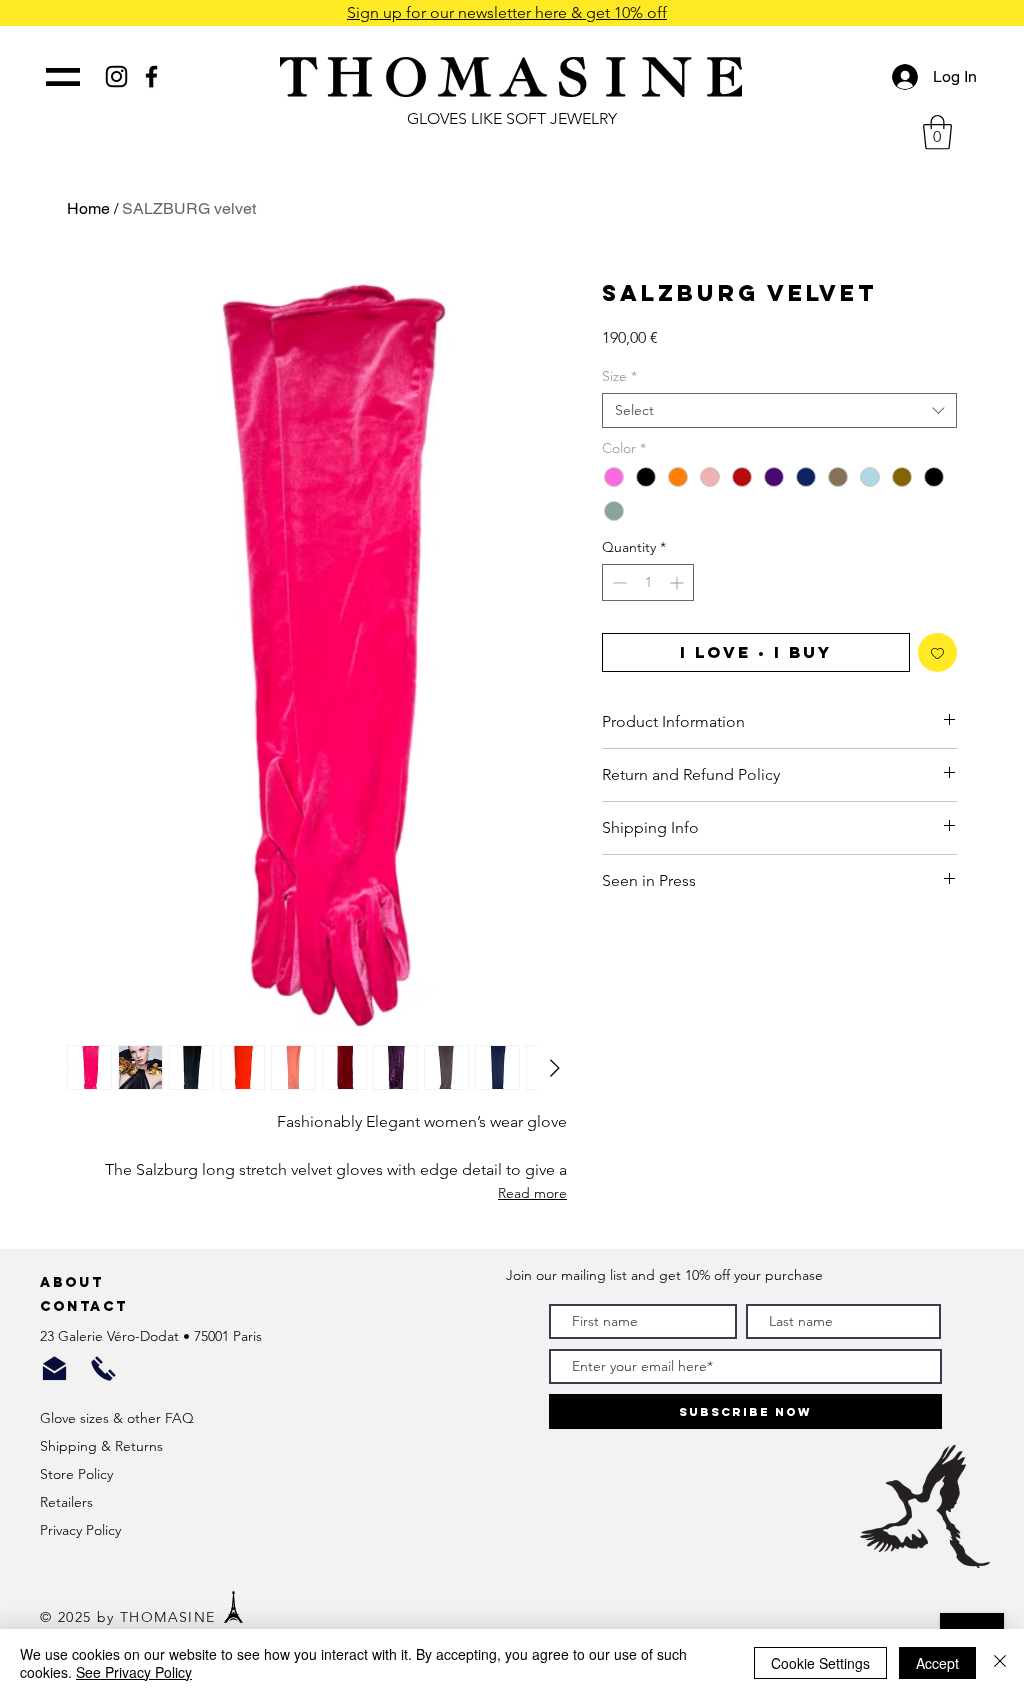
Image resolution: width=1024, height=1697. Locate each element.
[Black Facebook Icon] (151, 76)
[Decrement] (617, 582)
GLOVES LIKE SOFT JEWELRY (512, 118)
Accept (937, 1663)
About (75, 1282)
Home (88, 208)
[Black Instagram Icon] (116, 76)
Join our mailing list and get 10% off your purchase (664, 1275)
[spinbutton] (648, 582)
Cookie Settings (820, 1663)
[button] (937, 132)
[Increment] (678, 582)
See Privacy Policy (134, 1672)
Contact (87, 1306)
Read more (532, 1193)
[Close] (1000, 1663)
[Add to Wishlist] (937, 652)
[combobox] (779, 410)
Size (619, 376)
